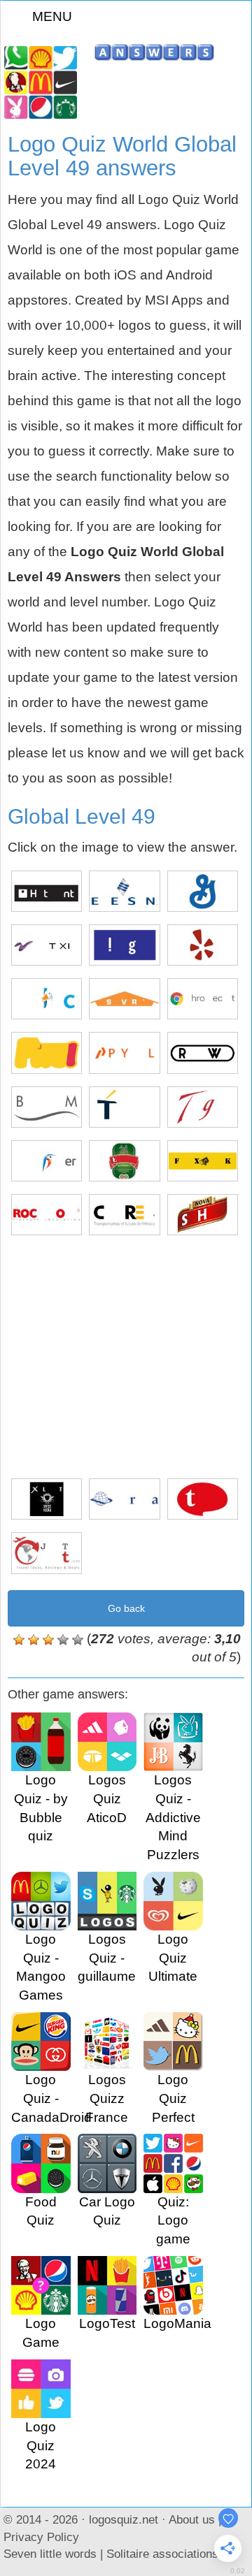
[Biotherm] (47, 1107)
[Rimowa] (203, 1053)
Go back (126, 1608)
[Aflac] (47, 999)
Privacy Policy (41, 2537)
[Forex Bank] (203, 1161)
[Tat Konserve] (203, 1499)
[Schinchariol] (203, 1215)
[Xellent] (47, 1499)
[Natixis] (47, 945)
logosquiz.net (124, 2519)
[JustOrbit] (47, 1553)
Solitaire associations (162, 2554)
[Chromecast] (203, 999)
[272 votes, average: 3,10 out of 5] (19, 1640)
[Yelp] (203, 945)
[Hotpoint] (47, 891)
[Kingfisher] (47, 1161)
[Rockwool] (47, 1215)
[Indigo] (124, 945)
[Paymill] (124, 1053)
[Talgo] (203, 1107)
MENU (52, 16)
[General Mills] (203, 891)
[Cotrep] (124, 1215)
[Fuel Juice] (47, 1053)
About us (192, 2519)
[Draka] (124, 1499)
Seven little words (50, 2554)
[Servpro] (124, 999)
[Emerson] (124, 891)
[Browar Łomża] (124, 1161)
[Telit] (124, 1107)
